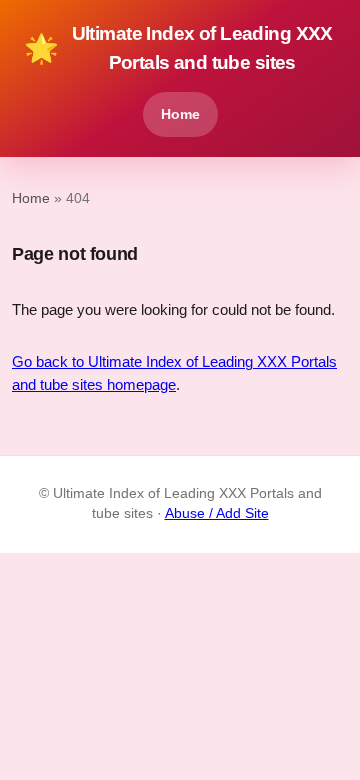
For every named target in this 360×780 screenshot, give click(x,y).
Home (180, 114)
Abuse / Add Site (217, 513)
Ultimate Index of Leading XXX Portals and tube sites (178, 48)
